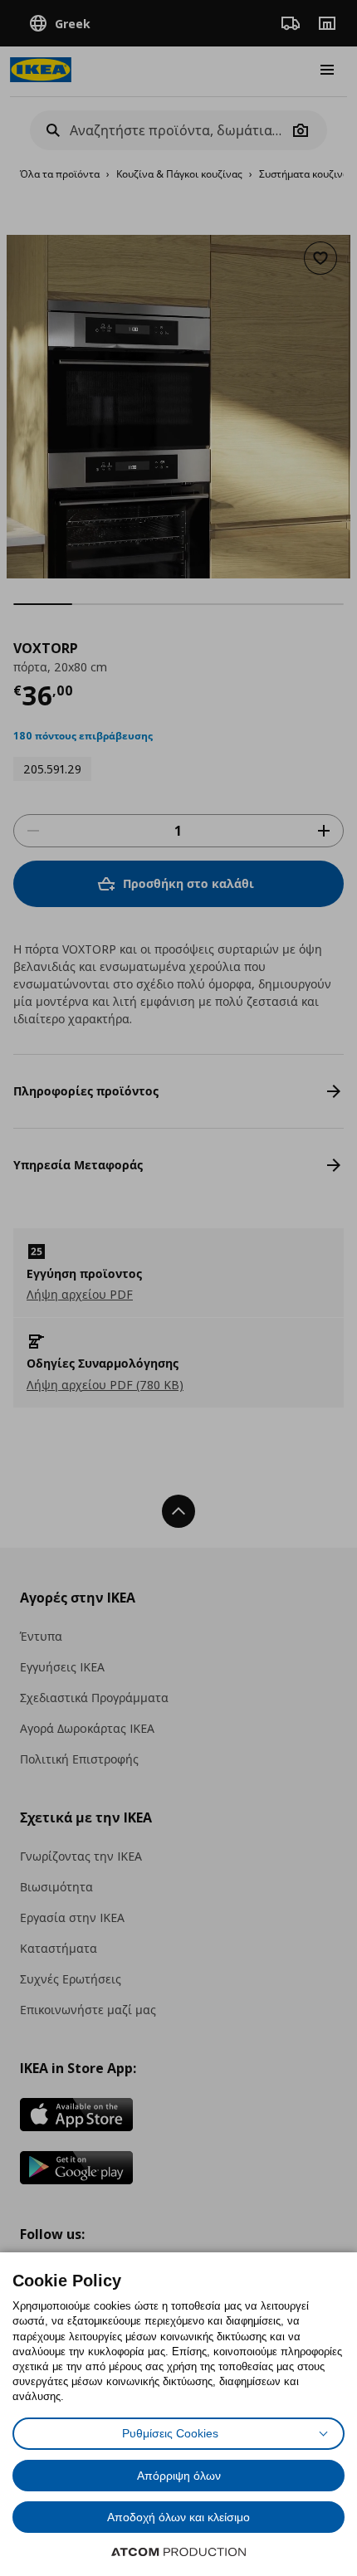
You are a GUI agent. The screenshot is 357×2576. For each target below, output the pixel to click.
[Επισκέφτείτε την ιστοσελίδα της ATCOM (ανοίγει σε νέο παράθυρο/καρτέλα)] (178, 2552)
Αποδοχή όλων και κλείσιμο (178, 2517)
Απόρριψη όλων (179, 2476)
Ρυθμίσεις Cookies (170, 2433)
